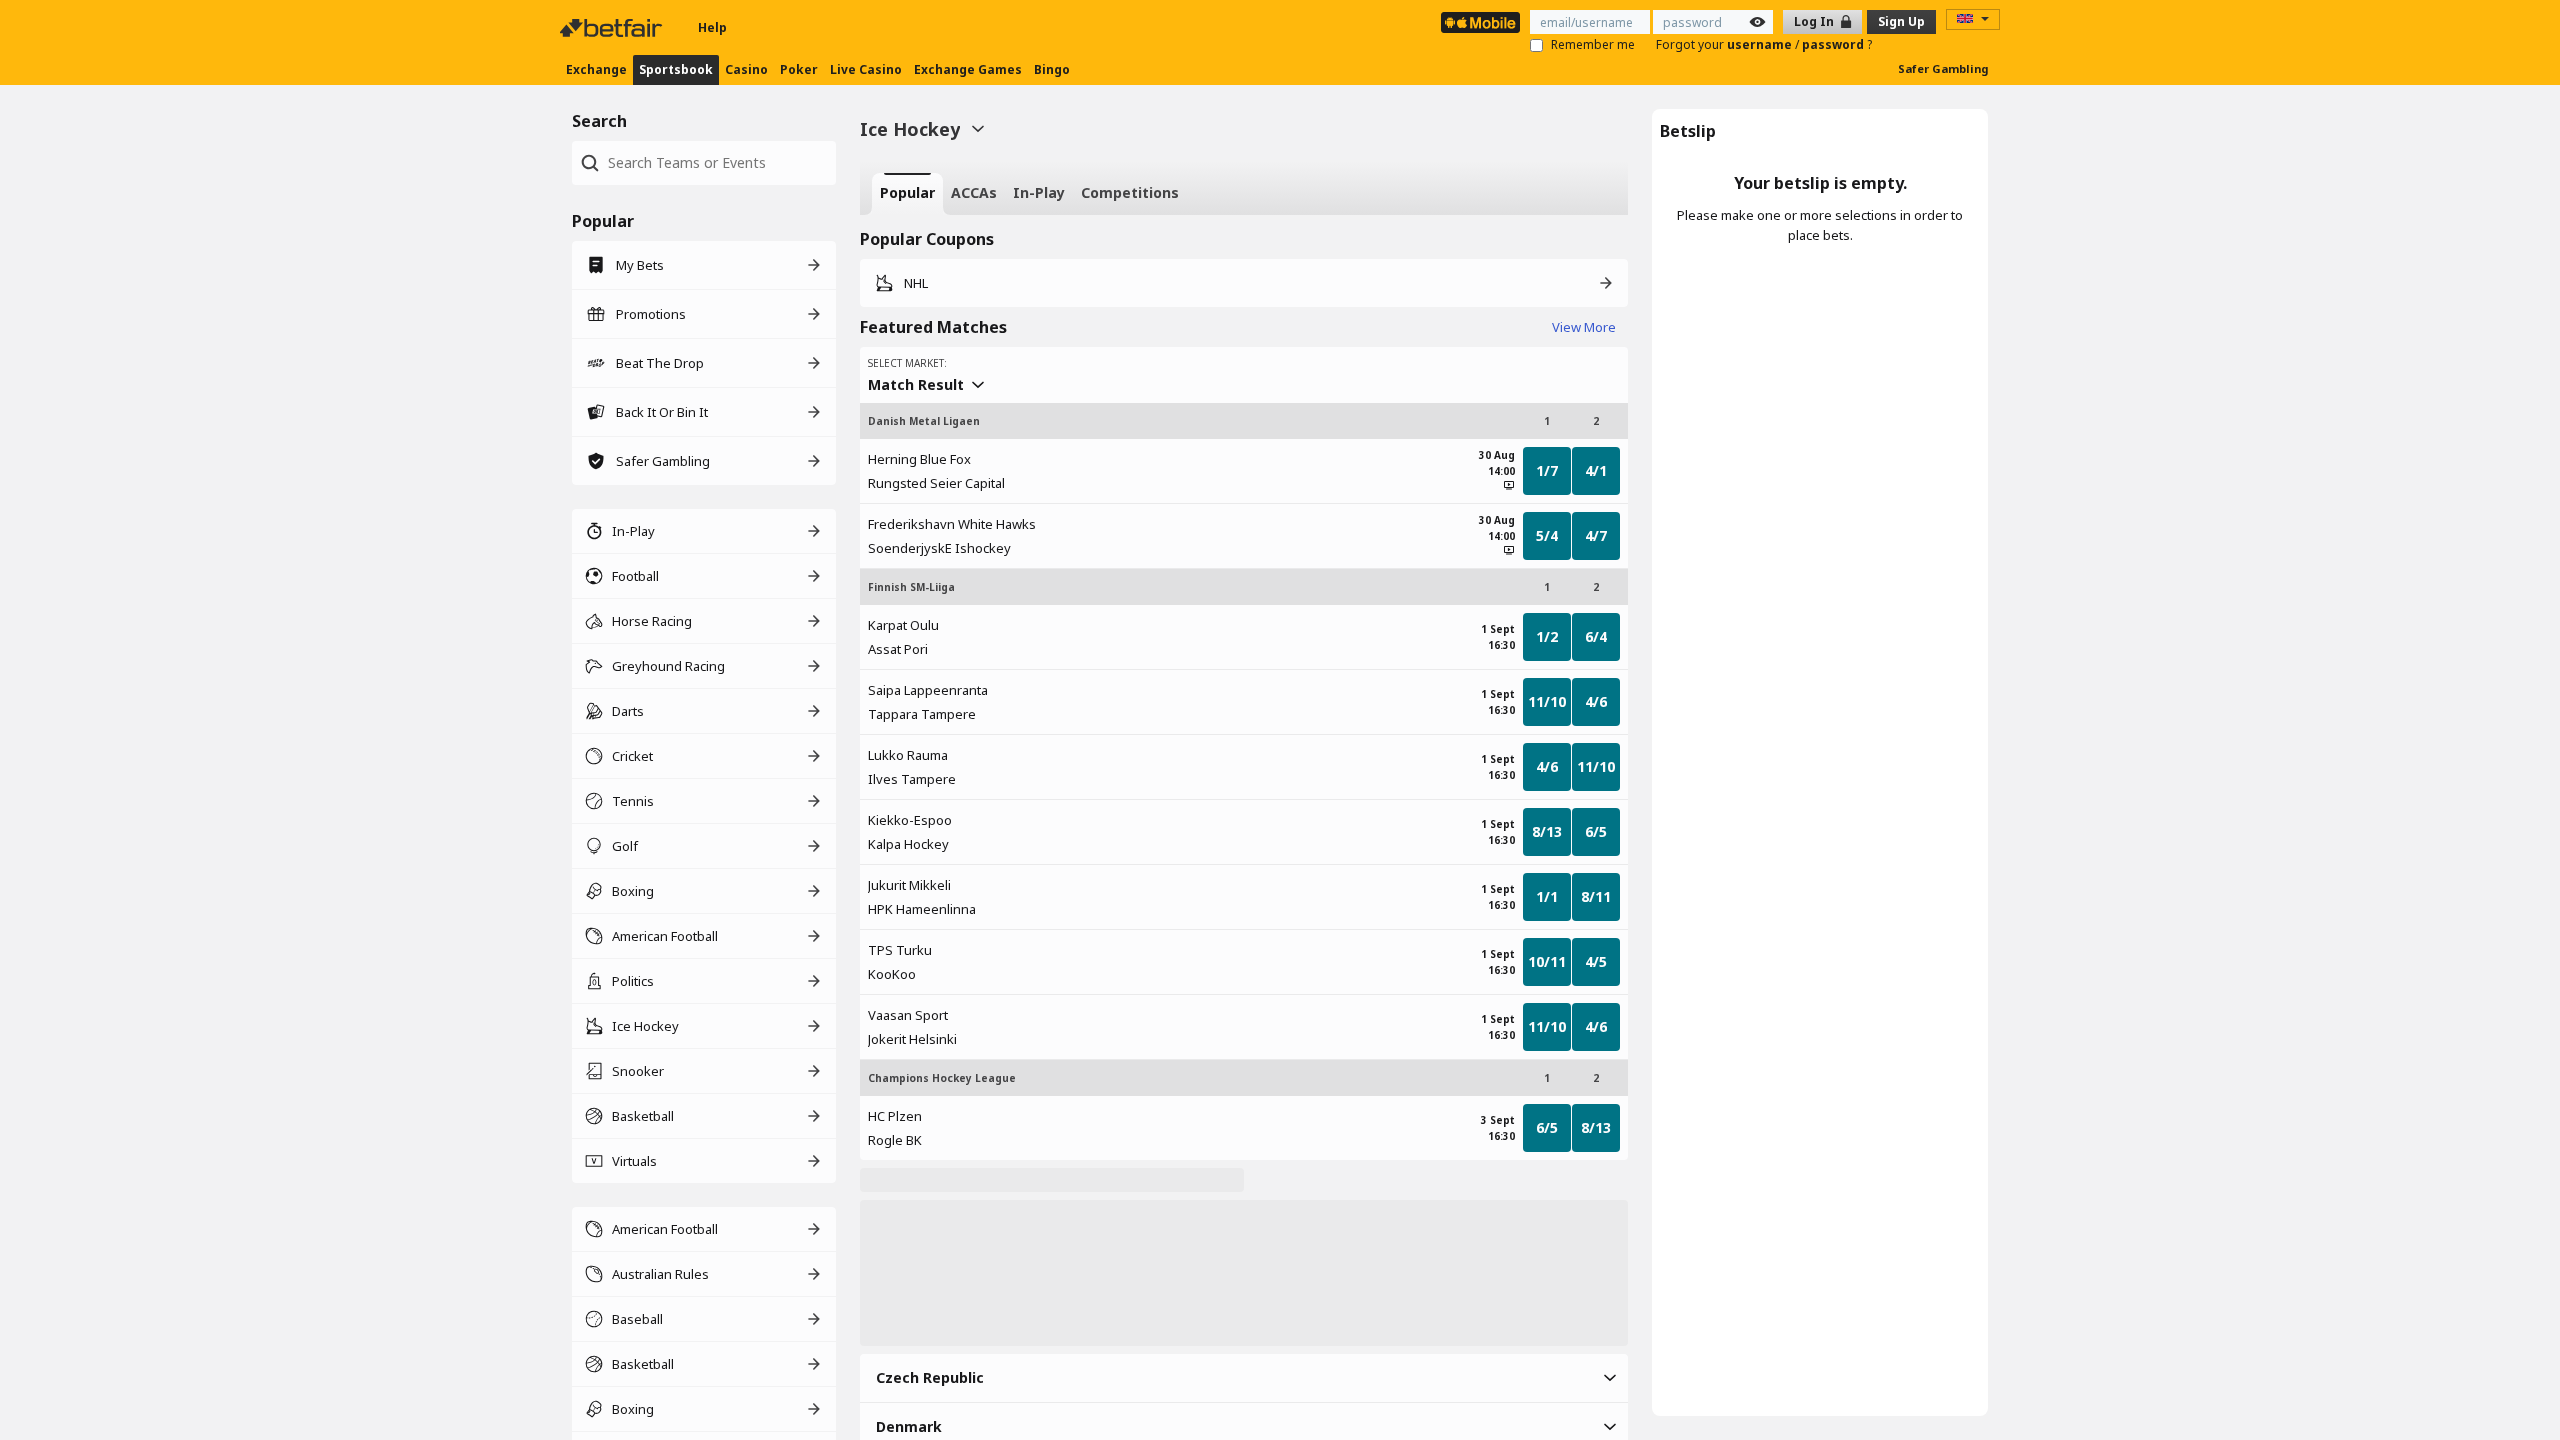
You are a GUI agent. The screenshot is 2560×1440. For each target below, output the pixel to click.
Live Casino (866, 69)
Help (712, 27)
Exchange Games (968, 69)
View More (1584, 327)
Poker (799, 69)
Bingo (1052, 69)
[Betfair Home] (613, 28)
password (1834, 44)
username (1761, 44)
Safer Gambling (1943, 68)
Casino (746, 69)
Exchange (596, 69)
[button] (1244, 1378)
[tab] (907, 194)
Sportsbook (676, 69)
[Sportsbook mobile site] (1480, 22)
